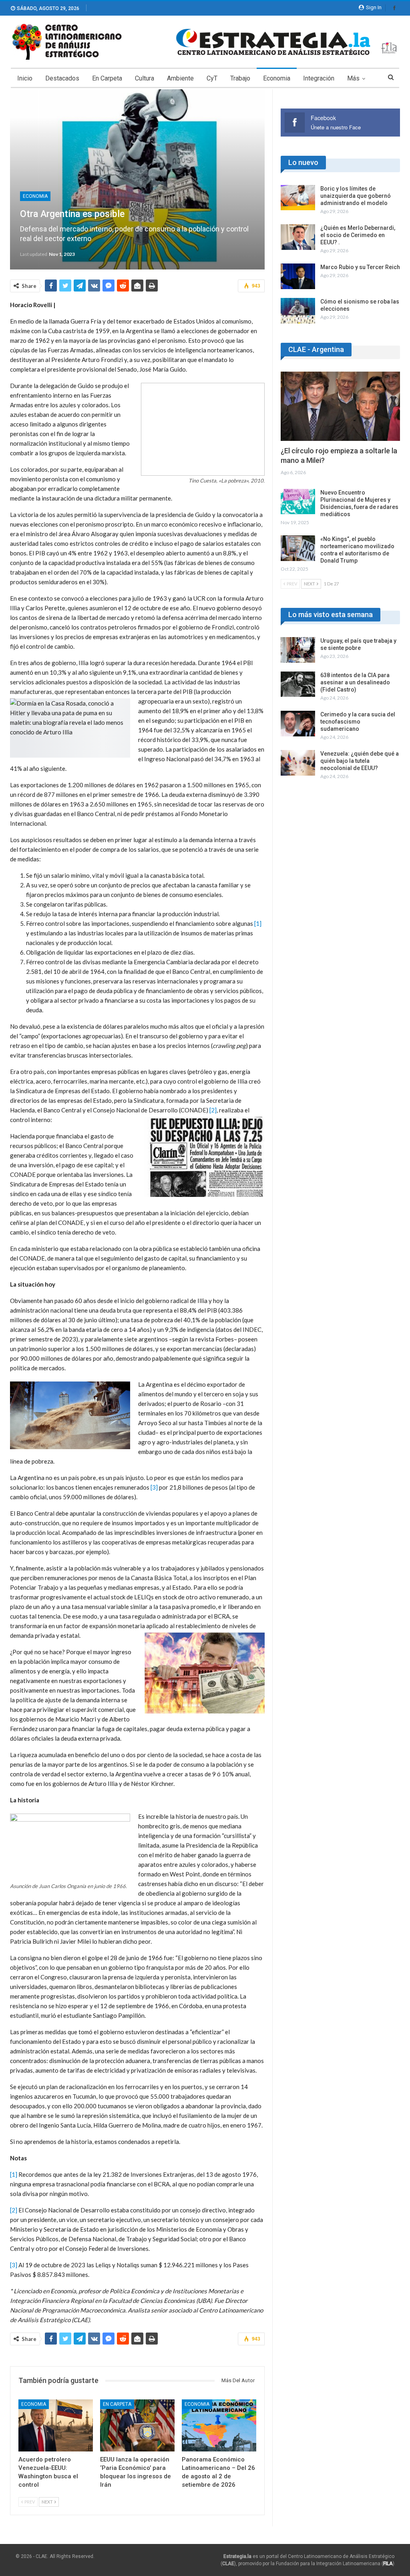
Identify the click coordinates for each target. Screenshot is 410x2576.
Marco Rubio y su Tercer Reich (360, 267)
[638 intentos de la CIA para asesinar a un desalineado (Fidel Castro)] (298, 684)
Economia (277, 78)
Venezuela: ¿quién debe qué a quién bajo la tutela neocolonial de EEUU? (360, 761)
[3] (154, 1487)
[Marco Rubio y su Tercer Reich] (298, 276)
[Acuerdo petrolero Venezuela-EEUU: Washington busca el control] (56, 2425)
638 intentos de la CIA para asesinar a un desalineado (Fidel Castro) (355, 682)
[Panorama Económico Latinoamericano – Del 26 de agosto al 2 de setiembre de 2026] (219, 2425)
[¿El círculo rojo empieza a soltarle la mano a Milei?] (340, 406)
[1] (258, 923)
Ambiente (180, 78)
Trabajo (240, 78)
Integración (319, 78)
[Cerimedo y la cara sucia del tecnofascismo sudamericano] (298, 724)
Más (353, 78)
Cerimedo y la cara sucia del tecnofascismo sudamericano (358, 722)
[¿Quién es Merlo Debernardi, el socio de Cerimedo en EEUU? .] (298, 237)
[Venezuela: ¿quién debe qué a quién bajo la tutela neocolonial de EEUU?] (298, 763)
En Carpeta (107, 78)
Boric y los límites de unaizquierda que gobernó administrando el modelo (356, 196)
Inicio (25, 78)
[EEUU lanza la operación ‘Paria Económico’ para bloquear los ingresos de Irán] (137, 2425)
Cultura (145, 78)
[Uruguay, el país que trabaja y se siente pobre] (298, 650)
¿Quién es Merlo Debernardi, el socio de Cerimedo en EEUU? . (358, 235)
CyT (212, 78)
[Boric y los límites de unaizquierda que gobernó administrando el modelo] (298, 198)
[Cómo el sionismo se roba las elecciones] (298, 311)
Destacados (62, 78)
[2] (213, 1110)
